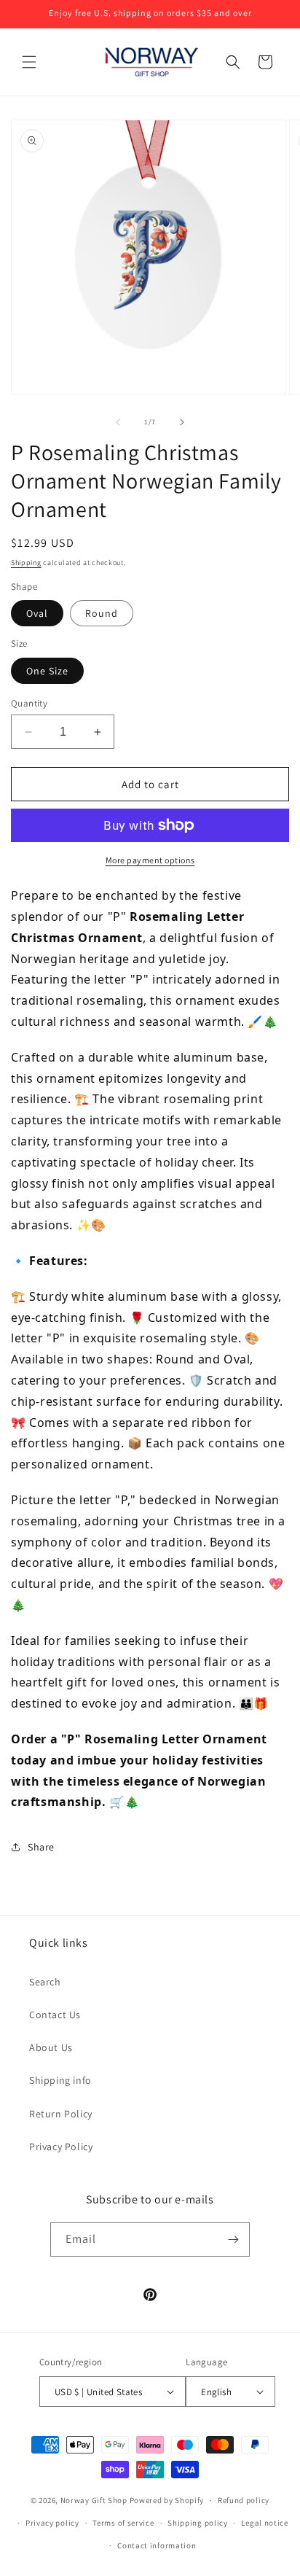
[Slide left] (118, 422)
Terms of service (123, 2523)
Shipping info (60, 2080)
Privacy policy (52, 2523)
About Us (51, 2047)
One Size (47, 671)
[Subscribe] (233, 2240)
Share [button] (41, 1847)
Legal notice (264, 2523)
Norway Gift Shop (94, 2500)
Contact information (157, 2545)
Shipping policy (198, 2523)
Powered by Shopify (167, 2500)
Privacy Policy (61, 2147)
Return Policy (61, 2114)
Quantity (29, 703)
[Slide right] (182, 422)
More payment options (150, 860)
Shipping (26, 563)
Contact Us (55, 2015)
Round (102, 613)
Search (45, 1982)
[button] (29, 62)
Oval (37, 613)
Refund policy (244, 2500)
